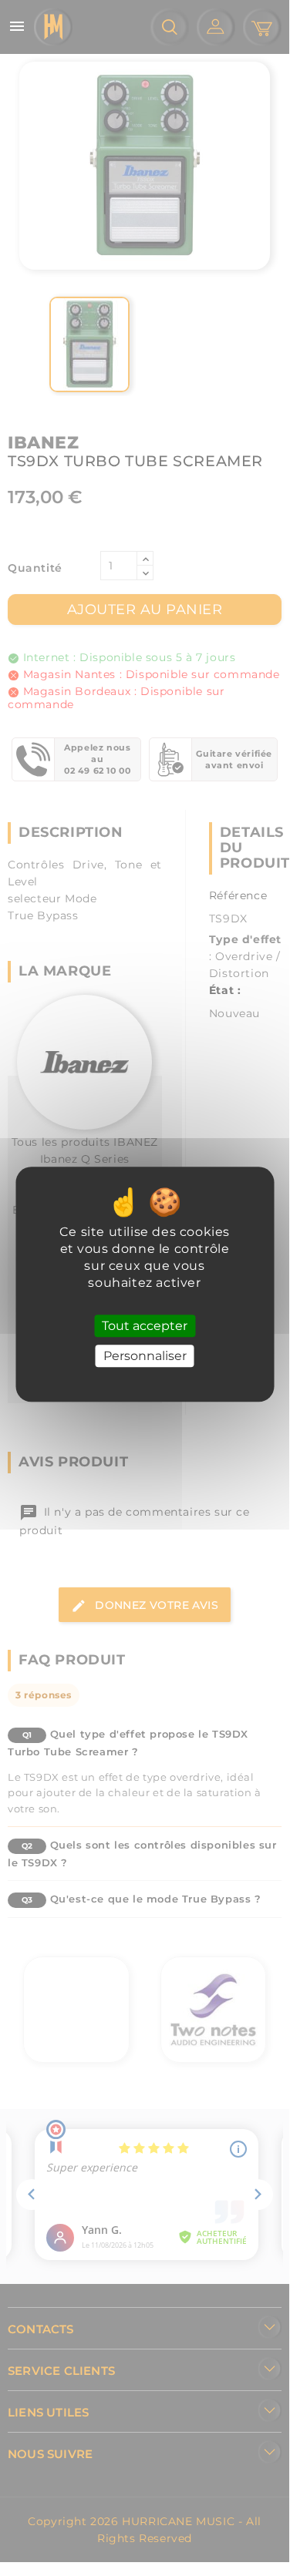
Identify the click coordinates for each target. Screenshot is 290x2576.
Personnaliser (145, 1357)
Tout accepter (145, 1326)
